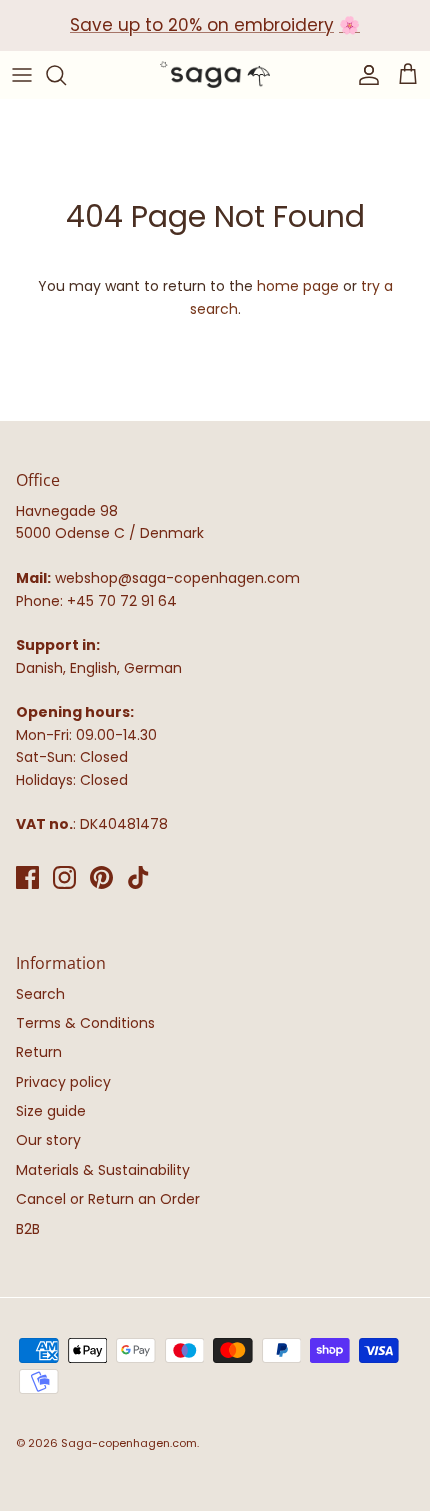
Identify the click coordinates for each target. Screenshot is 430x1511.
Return (39, 1052)
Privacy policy (63, 1082)
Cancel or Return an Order (108, 1199)
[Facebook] (27, 877)
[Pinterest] (101, 877)
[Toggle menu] (22, 75)
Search (40, 994)
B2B (28, 1229)
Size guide (51, 1111)
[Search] (66, 75)
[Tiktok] (138, 877)
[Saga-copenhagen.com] (215, 75)
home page (298, 286)
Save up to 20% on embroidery (202, 25)
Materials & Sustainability (103, 1170)
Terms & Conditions (85, 1023)
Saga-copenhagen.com (129, 1443)
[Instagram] (64, 877)
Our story (48, 1140)
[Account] (364, 75)
